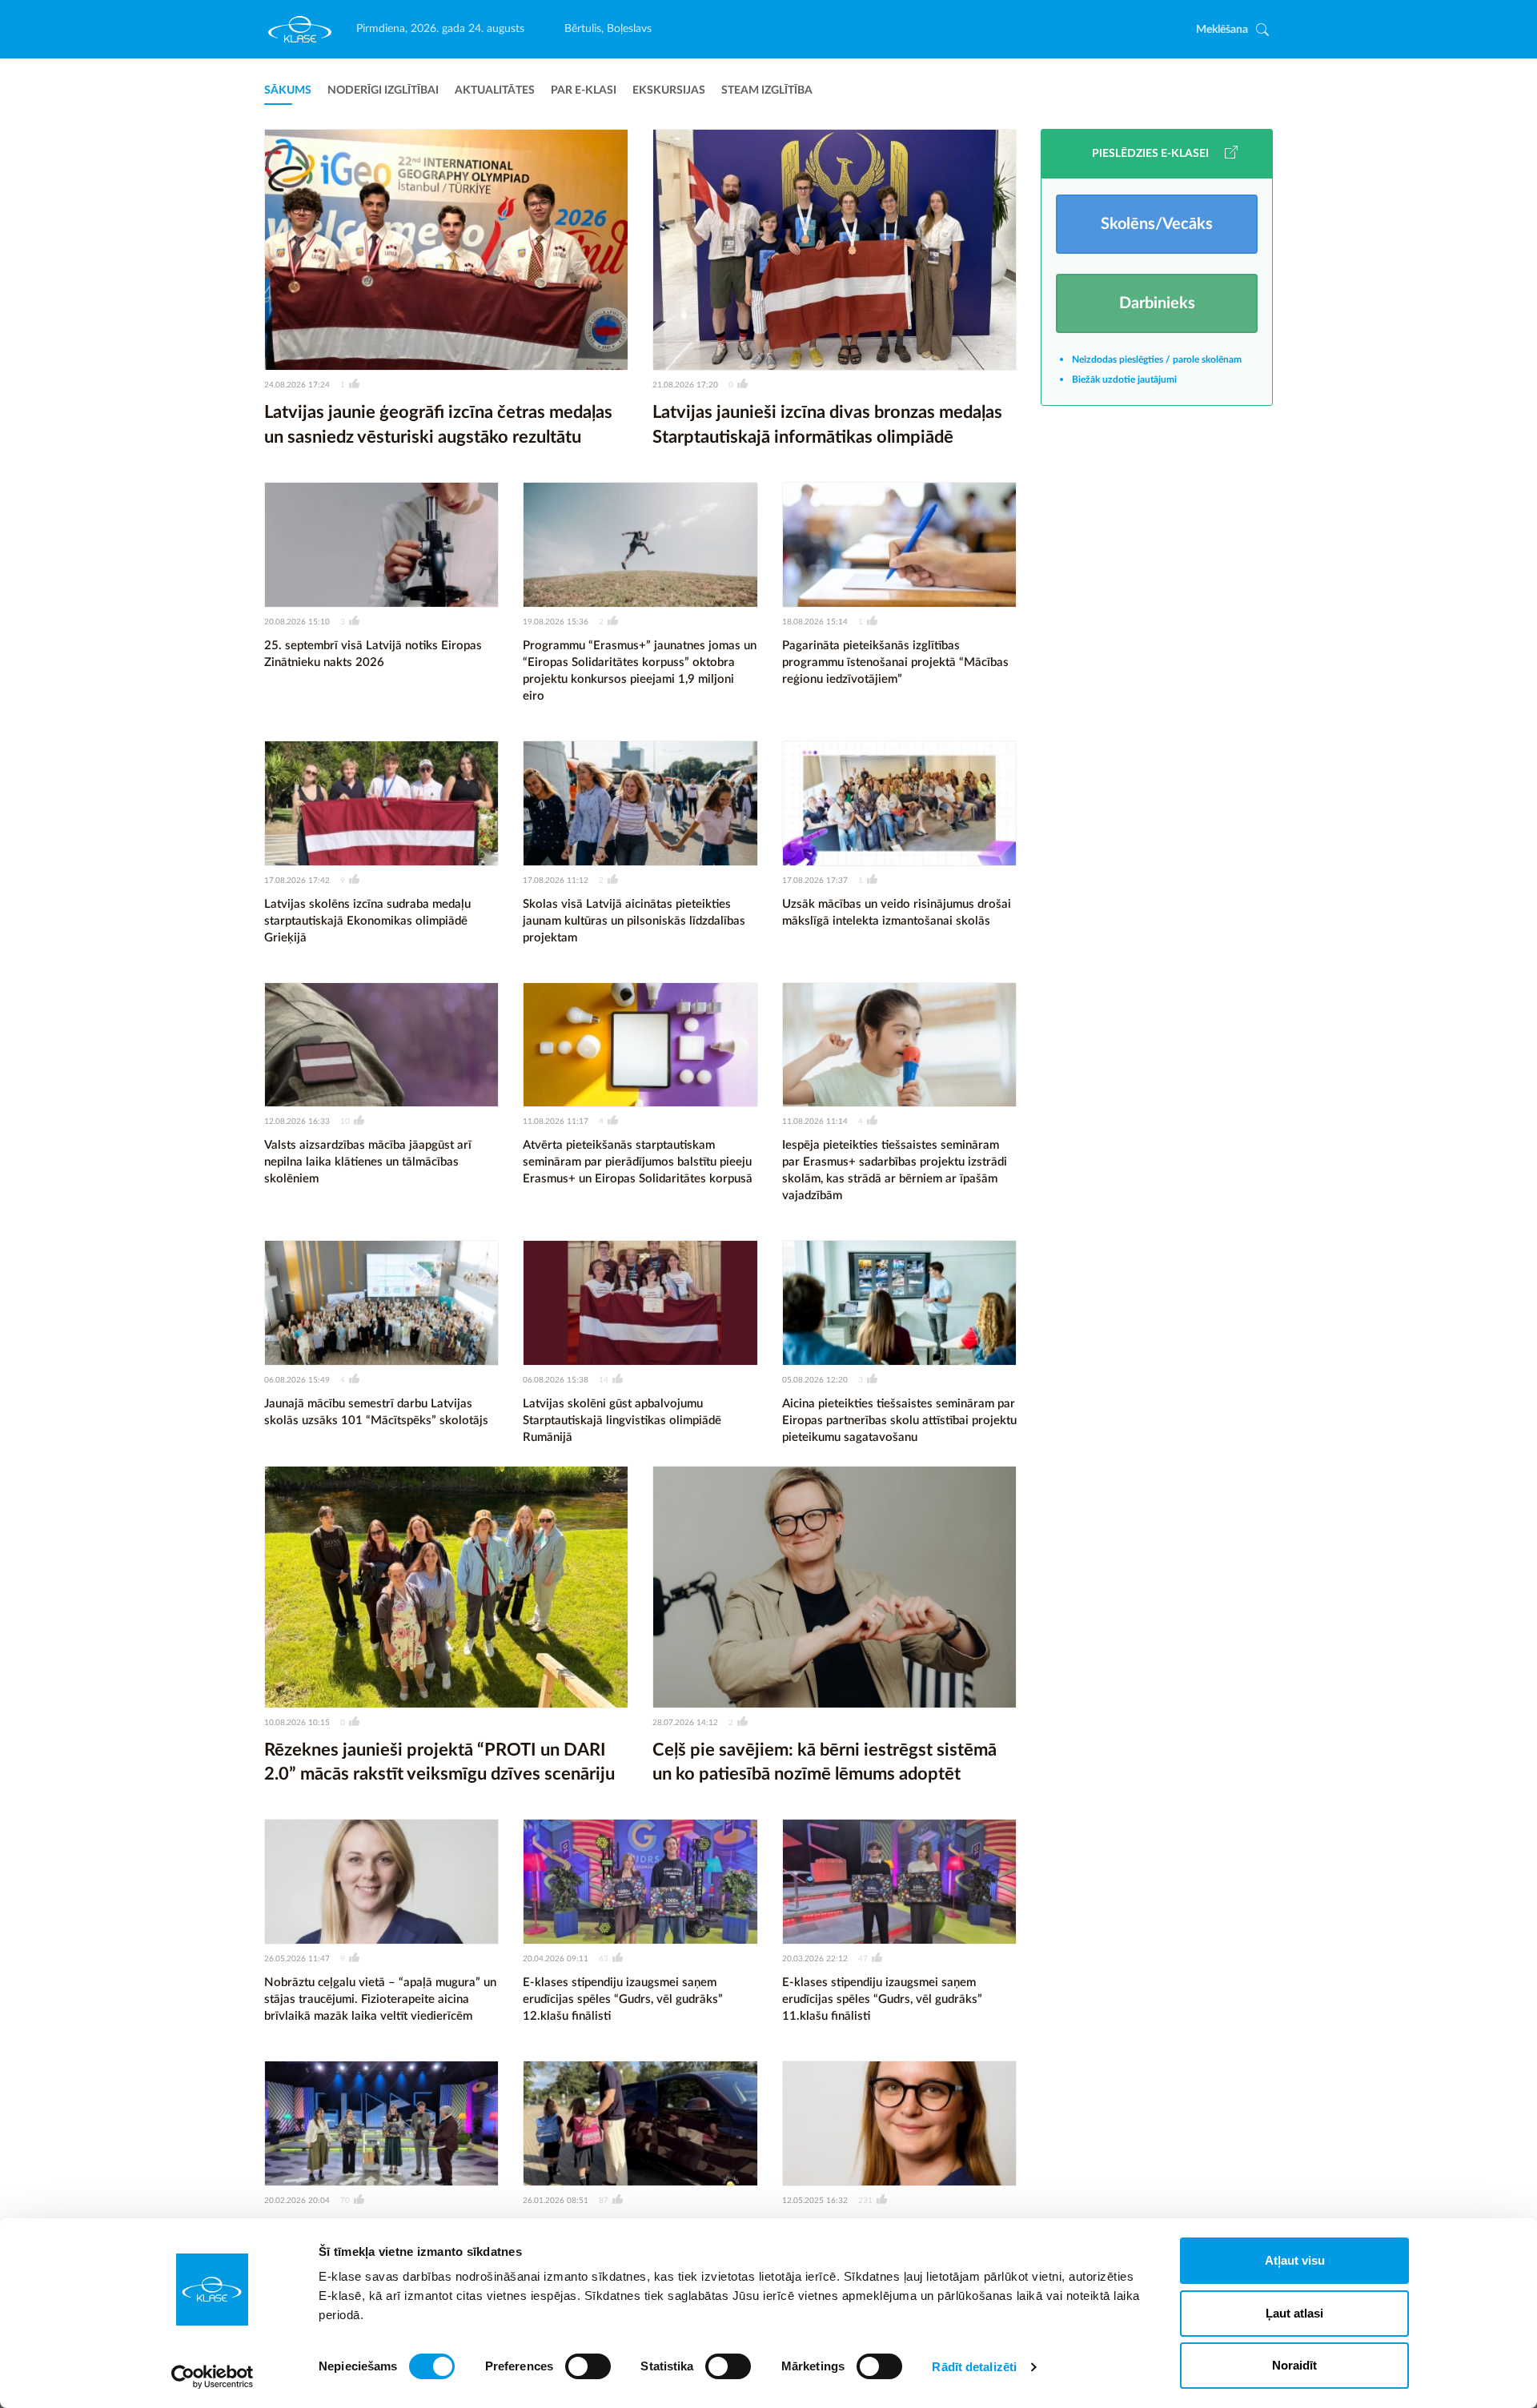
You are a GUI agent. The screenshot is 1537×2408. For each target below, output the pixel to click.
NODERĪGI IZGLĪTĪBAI (383, 90)
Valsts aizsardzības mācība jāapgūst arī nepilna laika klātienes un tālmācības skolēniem (368, 1162)
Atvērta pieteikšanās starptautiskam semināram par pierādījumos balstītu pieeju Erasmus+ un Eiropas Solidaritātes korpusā (638, 1162)
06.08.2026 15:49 (297, 1380)
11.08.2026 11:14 (815, 1122)
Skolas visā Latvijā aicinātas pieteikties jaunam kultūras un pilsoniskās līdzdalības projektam (634, 921)
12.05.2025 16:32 (815, 2201)
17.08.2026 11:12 (556, 881)
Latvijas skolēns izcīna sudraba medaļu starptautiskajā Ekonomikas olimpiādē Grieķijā (367, 921)
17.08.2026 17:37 (815, 881)
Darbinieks (1157, 303)
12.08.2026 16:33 (297, 1122)
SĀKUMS (288, 90)
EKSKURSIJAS (669, 90)
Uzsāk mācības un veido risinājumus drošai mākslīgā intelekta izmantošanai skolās (897, 913)
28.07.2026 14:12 (685, 1723)
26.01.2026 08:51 (556, 2201)
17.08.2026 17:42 (297, 881)
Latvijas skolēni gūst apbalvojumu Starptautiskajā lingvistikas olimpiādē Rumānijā (622, 1421)
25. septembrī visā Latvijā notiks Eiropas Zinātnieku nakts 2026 (373, 654)
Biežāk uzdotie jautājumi (1124, 379)
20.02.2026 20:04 (297, 2201)
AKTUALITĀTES (495, 90)
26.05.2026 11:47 (297, 1959)
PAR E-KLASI (584, 90)
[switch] (588, 2366)
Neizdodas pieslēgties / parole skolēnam (1157, 359)
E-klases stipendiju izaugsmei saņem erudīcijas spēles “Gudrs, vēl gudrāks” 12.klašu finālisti (623, 1999)
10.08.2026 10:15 (297, 1723)
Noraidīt (1294, 2365)
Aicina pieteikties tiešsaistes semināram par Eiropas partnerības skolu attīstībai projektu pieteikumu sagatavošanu (899, 1421)
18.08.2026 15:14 (815, 622)
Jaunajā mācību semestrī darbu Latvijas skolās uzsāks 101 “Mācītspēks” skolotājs (376, 1412)
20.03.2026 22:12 (815, 1959)
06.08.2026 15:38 (556, 1380)
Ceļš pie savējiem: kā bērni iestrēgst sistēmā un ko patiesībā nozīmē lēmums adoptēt (825, 1762)
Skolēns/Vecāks (1157, 224)
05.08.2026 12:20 (815, 1380)
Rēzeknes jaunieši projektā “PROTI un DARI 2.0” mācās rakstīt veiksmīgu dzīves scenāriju (439, 1762)
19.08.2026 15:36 (556, 622)
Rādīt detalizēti (974, 2367)
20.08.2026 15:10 (297, 622)
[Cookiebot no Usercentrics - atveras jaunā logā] (213, 2377)
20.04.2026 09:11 (556, 1959)
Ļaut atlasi (1294, 2313)
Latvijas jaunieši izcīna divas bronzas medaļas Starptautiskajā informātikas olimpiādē (827, 425)
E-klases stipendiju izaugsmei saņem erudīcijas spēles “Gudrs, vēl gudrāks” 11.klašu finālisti (882, 1999)
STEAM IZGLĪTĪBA (767, 90)
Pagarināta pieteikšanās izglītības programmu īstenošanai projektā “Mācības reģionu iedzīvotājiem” (895, 662)
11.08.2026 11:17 (556, 1122)
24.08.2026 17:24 (297, 385)
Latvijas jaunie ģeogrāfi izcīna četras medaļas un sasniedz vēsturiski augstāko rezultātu (438, 425)
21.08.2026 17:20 (685, 385)
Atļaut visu (1295, 2260)
